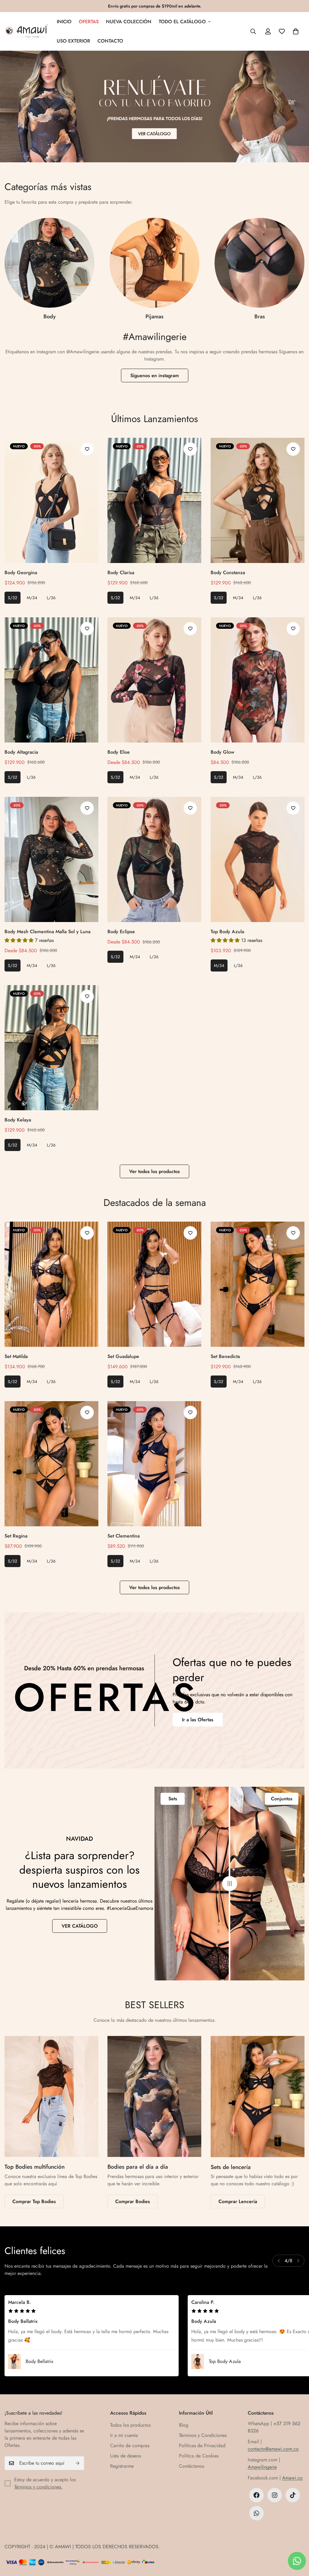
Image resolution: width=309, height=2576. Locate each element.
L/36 (51, 598)
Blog (184, 2425)
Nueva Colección (129, 22)
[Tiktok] (293, 2495)
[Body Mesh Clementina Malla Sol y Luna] (51, 859)
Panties (154, 316)
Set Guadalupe (123, 1356)
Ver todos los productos (154, 1171)
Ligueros (260, 316)
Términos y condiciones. (38, 2487)
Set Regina (16, 1536)
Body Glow (222, 752)
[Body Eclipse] (154, 859)
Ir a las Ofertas (198, 1720)
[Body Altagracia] (51, 680)
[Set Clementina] (154, 1464)
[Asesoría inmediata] (256, 2513)
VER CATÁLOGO (80, 1926)
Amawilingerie (262, 2467)
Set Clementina (124, 1536)
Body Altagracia (21, 752)
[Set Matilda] (51, 1284)
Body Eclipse (121, 932)
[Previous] (279, 2261)
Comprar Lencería (238, 2201)
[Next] (298, 2261)
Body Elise (119, 752)
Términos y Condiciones (203, 2435)
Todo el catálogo (182, 22)
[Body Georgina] (51, 500)
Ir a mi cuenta (124, 2435)
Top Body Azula (227, 932)
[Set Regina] (51, 1464)
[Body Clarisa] (154, 500)
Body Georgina (21, 572)
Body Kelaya (18, 1120)
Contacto (110, 41)
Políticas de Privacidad (202, 2446)
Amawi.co (292, 2478)
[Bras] (49, 263)
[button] (296, 31)
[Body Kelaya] (51, 1048)
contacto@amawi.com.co (273, 2449)
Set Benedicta (225, 1356)
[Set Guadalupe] (154, 1284)
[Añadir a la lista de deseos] (87, 449)
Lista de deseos (126, 2456)
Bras (50, 316)
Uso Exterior (73, 41)
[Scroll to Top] (297, 2543)
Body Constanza (228, 572)
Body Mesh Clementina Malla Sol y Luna (48, 932)
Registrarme (122, 2466)
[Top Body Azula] (258, 859)
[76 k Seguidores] (275, 2495)
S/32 (13, 598)
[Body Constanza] (258, 500)
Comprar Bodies (133, 2201)
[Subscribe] (78, 2463)
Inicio (64, 22)
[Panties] (154, 263)
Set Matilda (16, 1356)
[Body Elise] (154, 680)
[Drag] (230, 1884)
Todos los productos (130, 2425)
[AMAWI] (26, 31)
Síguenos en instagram (155, 375)
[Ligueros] (260, 263)
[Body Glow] (258, 680)
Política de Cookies (199, 2456)
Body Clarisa (121, 572)
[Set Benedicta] (258, 1284)
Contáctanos (191, 2466)
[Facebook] (256, 2495)
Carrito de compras (130, 2446)
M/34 (32, 598)
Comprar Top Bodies (34, 2201)
